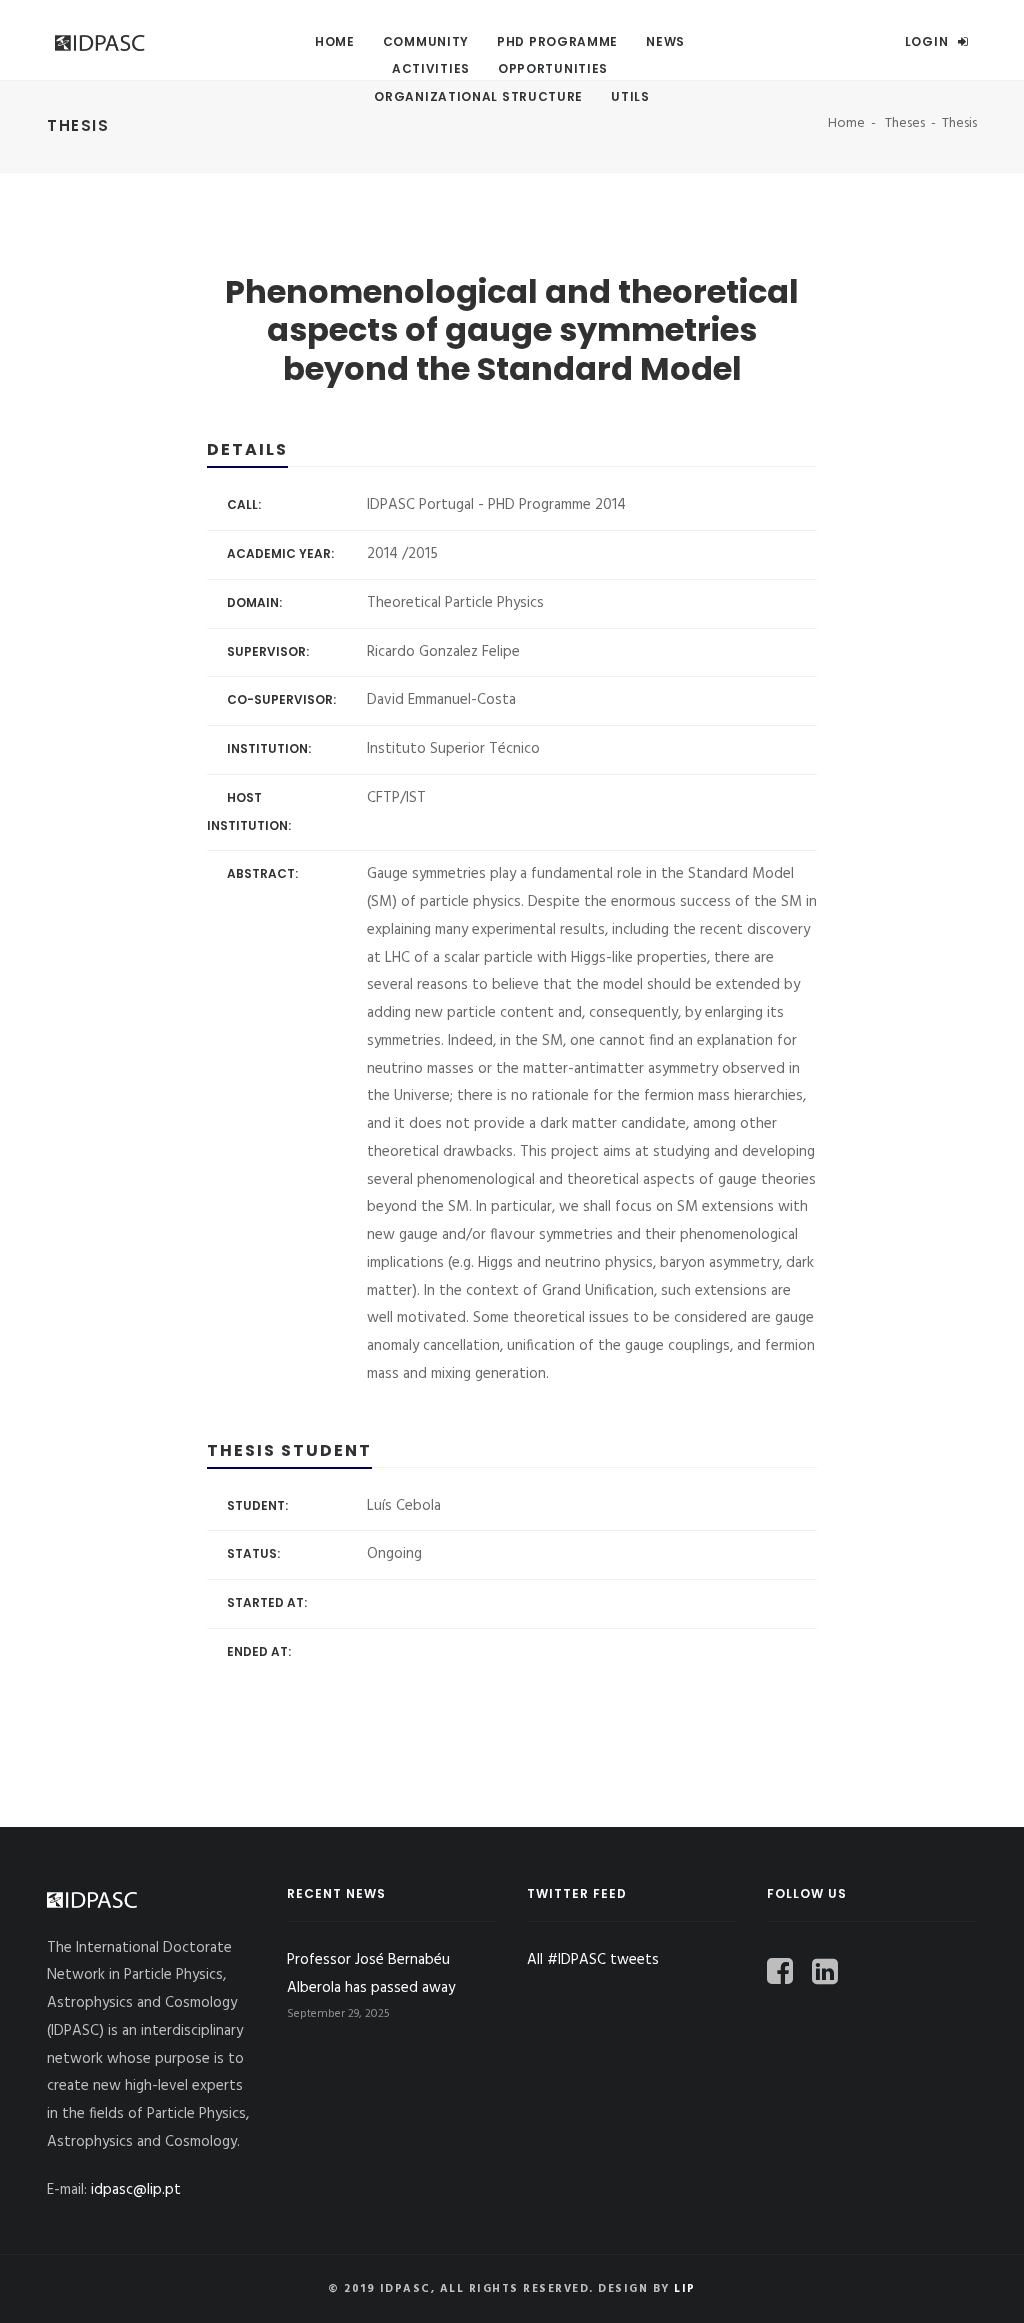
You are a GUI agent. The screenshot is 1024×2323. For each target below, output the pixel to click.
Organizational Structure (478, 96)
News (665, 41)
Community (426, 41)
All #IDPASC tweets (593, 1960)
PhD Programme (557, 41)
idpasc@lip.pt (136, 2190)
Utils (630, 96)
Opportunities (553, 68)
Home (335, 41)
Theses (905, 123)
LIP (685, 2289)
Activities (431, 68)
